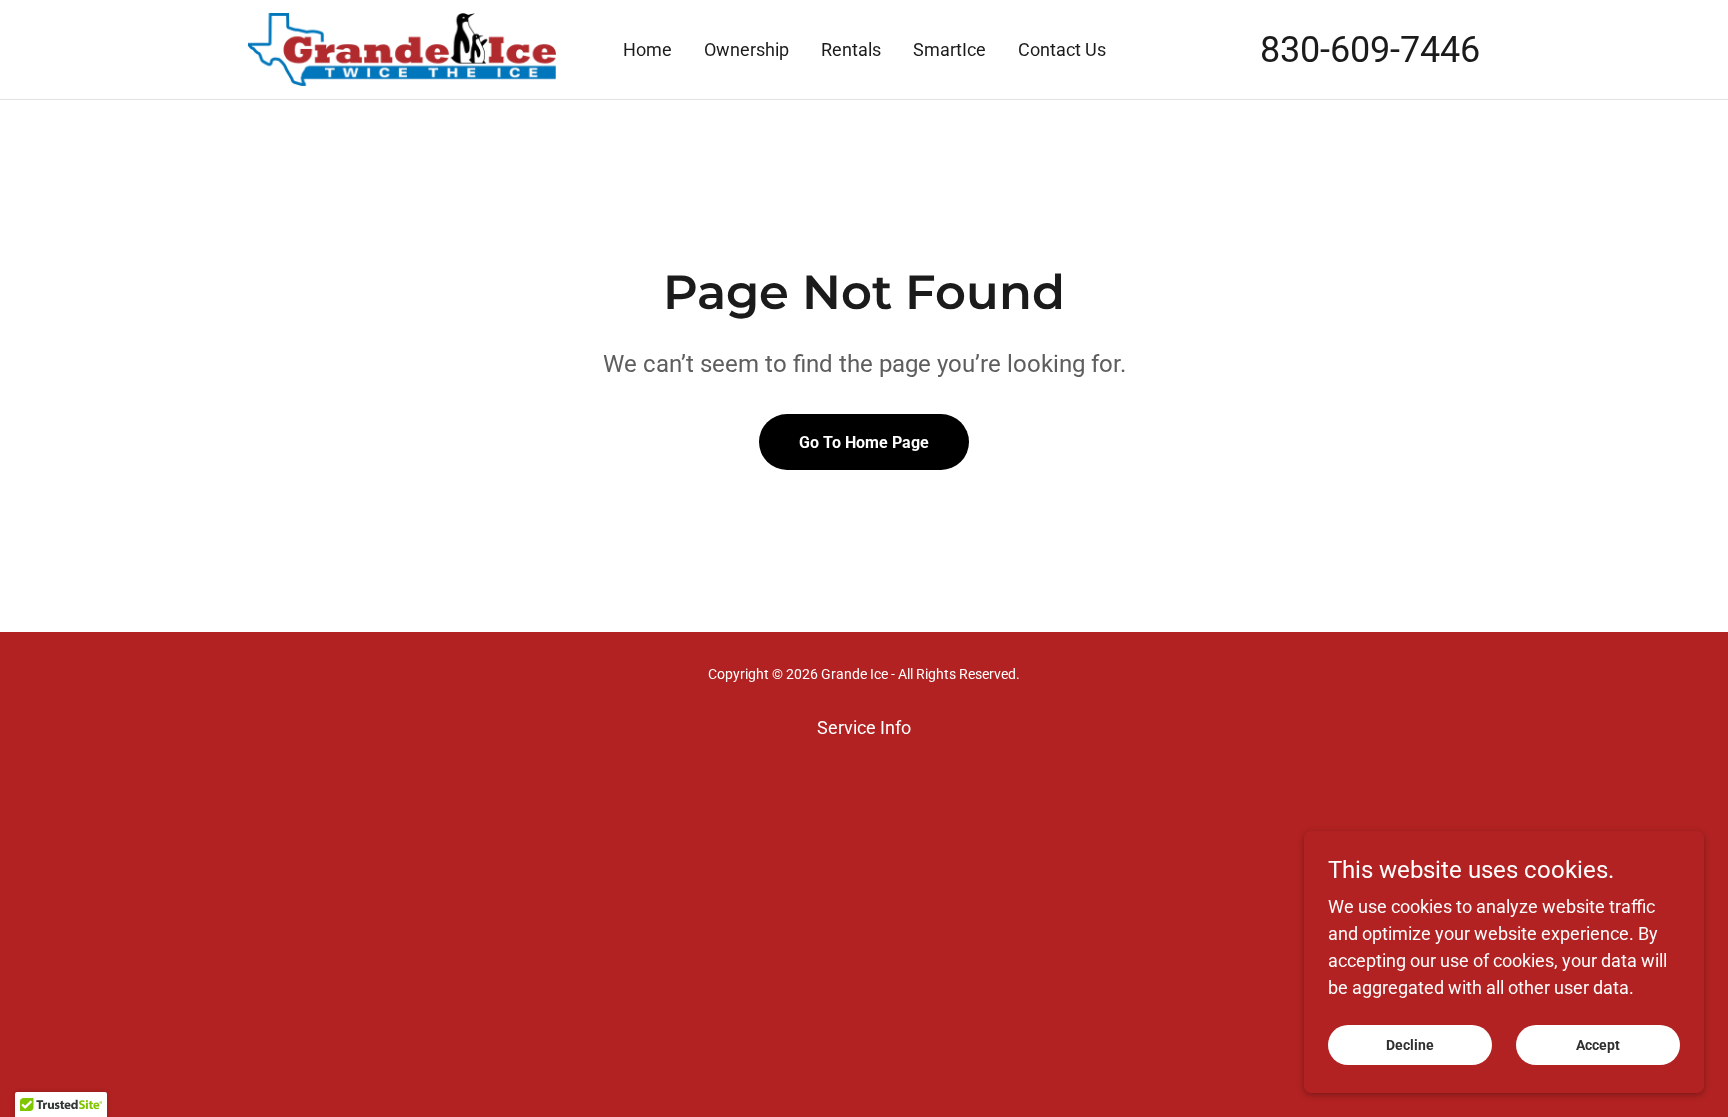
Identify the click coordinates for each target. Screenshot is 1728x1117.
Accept (1598, 1045)
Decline (1410, 1045)
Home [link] (647, 49)
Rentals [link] (851, 49)
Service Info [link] (864, 727)
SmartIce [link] (949, 49)
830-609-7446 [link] (1370, 50)
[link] (402, 47)
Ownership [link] (746, 49)
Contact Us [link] (1062, 49)
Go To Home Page (864, 442)
